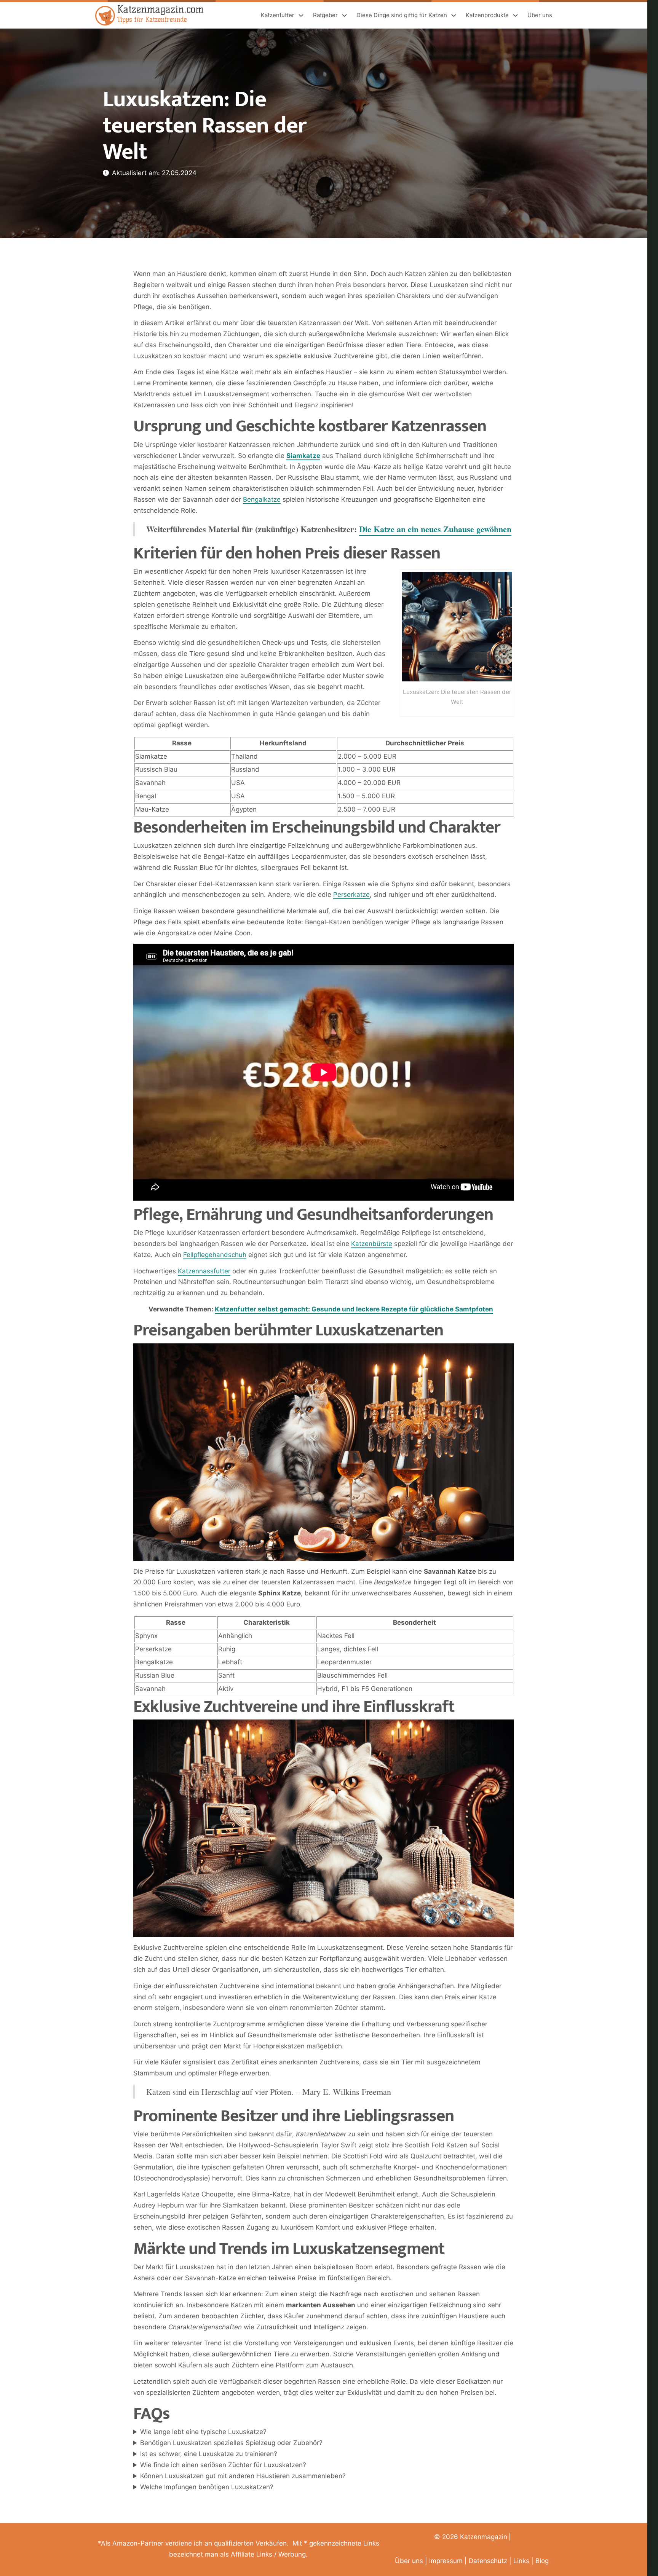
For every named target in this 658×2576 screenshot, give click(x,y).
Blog (542, 2561)
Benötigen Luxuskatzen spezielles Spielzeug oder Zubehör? (231, 2443)
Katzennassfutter (204, 1271)
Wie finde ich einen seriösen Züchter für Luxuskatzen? (223, 2465)
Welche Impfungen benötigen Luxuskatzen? (207, 2487)
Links (521, 2561)
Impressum (446, 2561)
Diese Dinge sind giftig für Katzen (402, 15)
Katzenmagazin (484, 2537)
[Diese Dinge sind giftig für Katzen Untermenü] (454, 15)
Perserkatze (351, 895)
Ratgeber (325, 15)
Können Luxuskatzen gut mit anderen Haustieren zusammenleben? (243, 2476)
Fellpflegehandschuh (215, 1255)
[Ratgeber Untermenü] (344, 15)
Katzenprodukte (487, 15)
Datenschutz (488, 2561)
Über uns (540, 15)
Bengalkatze (262, 499)
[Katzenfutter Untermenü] (301, 15)
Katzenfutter (278, 15)
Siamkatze (303, 456)
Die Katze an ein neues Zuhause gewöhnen (435, 529)
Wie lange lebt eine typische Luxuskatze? (203, 2432)
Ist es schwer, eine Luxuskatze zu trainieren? (209, 2454)
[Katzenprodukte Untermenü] (515, 15)
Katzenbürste (372, 1244)
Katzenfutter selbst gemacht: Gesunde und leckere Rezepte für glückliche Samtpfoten (354, 1309)
